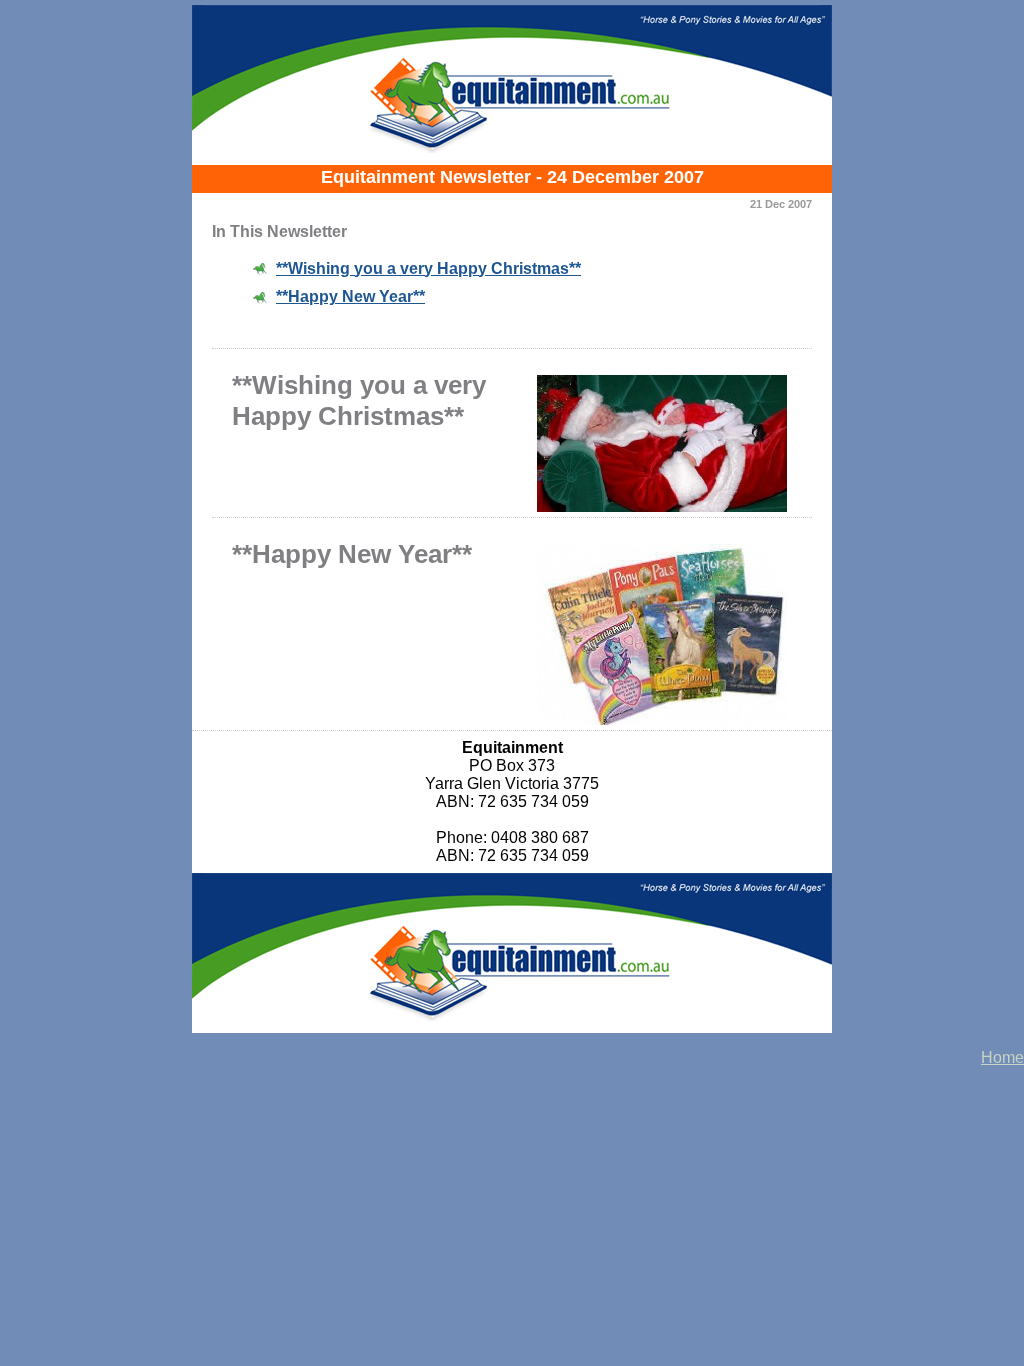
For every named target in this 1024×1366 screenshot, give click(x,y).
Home (1002, 1057)
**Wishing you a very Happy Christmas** (428, 268)
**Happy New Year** (350, 296)
